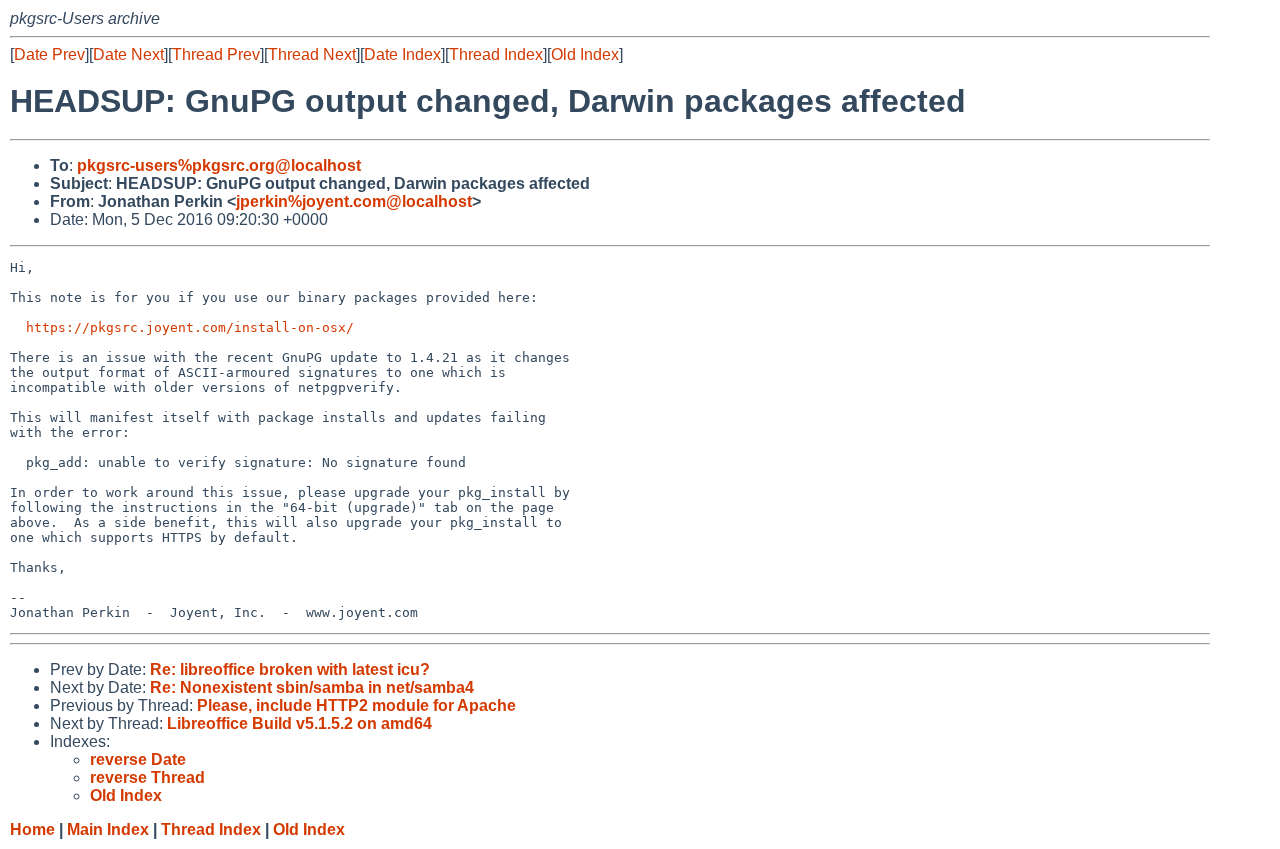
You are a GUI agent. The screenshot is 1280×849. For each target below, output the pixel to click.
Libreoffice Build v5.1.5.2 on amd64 (299, 723)
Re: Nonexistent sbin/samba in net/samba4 (312, 687)
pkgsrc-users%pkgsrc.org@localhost (219, 165)
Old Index (585, 54)
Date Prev (49, 54)
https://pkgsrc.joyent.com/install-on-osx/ (190, 327)
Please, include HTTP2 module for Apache (356, 705)
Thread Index (496, 54)
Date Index (402, 54)
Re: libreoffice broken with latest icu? (290, 669)
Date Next (128, 54)
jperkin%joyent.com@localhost (354, 201)
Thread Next (312, 54)
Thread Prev (216, 54)
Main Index (108, 829)
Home (32, 829)
